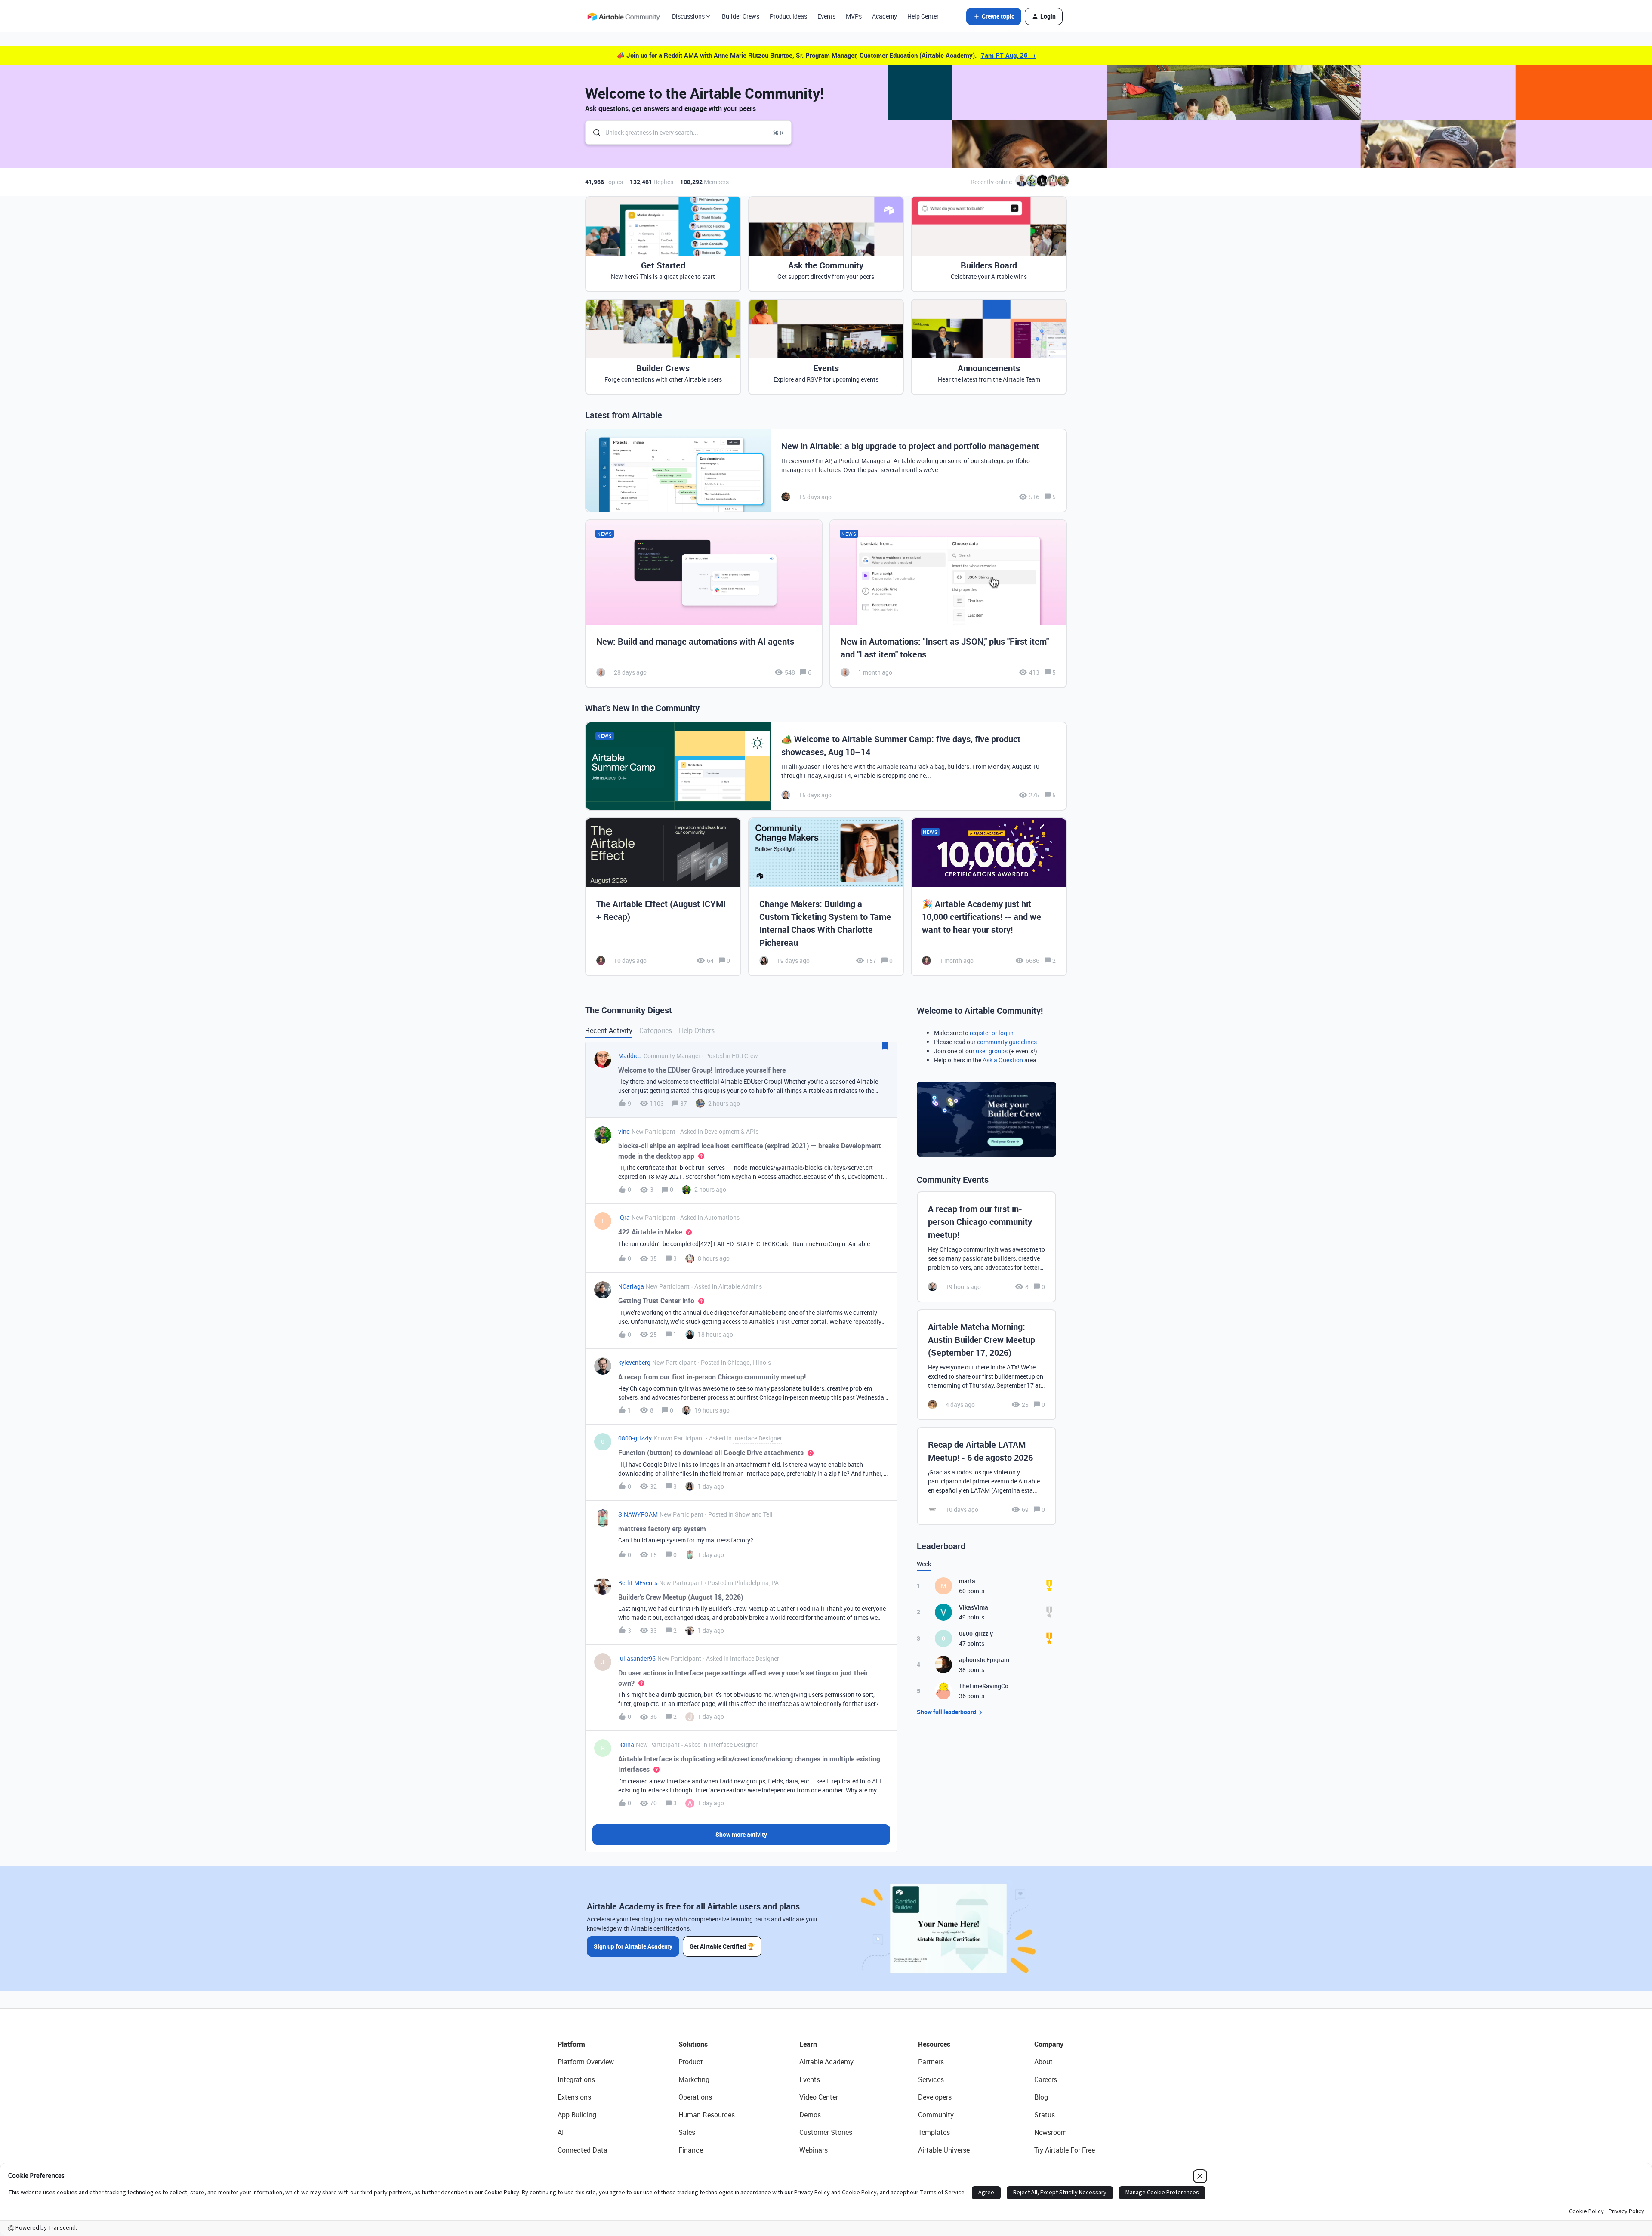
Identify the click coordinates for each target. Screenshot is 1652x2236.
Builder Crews (741, 16)
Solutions (693, 2044)
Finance (691, 2150)
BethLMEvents (638, 1583)
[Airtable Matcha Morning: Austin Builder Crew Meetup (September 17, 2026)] (986, 1365)
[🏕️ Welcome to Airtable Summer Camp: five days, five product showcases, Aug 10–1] (826, 766)
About (1043, 2062)
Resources (934, 2044)
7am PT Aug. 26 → (1008, 55)
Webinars (814, 2150)
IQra (624, 1217)
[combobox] (688, 133)
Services (931, 2079)
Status (1045, 2115)
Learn (808, 2044)
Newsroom (1051, 2132)
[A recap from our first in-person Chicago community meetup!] (986, 1247)
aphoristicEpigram (984, 1660)
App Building (577, 2115)
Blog (1041, 2097)
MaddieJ (630, 1056)
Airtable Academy (826, 2062)
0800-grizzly (635, 1438)
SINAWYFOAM (638, 1514)
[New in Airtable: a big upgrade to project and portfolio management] (826, 470)
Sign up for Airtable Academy (633, 1946)
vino (624, 1131)
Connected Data (583, 2150)
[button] (994, 16)
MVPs (854, 16)
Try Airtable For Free (1065, 2150)
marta (967, 1581)
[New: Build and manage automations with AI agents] (704, 604)
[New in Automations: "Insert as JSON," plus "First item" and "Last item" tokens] (948, 604)
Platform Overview (586, 2062)
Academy (885, 16)
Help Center (923, 16)
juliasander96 (637, 1658)
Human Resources (707, 2115)
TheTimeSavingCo (984, 1686)
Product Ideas (788, 16)
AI (561, 2132)
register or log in (992, 1033)
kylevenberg (634, 1362)
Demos (810, 2115)
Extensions (574, 2097)
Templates (934, 2132)
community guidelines (1007, 1042)
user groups (992, 1051)
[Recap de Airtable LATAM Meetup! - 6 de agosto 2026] (986, 1476)
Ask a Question (1003, 1060)
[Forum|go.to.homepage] (623, 16)
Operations (695, 2097)
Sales (687, 2132)
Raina (626, 1744)
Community (936, 2115)
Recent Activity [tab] (609, 1030)
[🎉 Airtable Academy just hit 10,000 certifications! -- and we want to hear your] (989, 897)
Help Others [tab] (697, 1030)
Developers (935, 2097)
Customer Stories (826, 2132)
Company (1049, 2044)
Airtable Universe (944, 2150)
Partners (931, 2062)
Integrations (576, 2079)
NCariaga (631, 1286)
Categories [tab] (656, 1030)
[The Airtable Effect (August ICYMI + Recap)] (663, 897)
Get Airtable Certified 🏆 (722, 1946)
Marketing (694, 2079)
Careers (1046, 2079)
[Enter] (593, 133)
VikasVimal (974, 1607)
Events (826, 16)
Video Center (819, 2097)
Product (691, 2062)
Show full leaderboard (946, 1712)
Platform (571, 2044)
